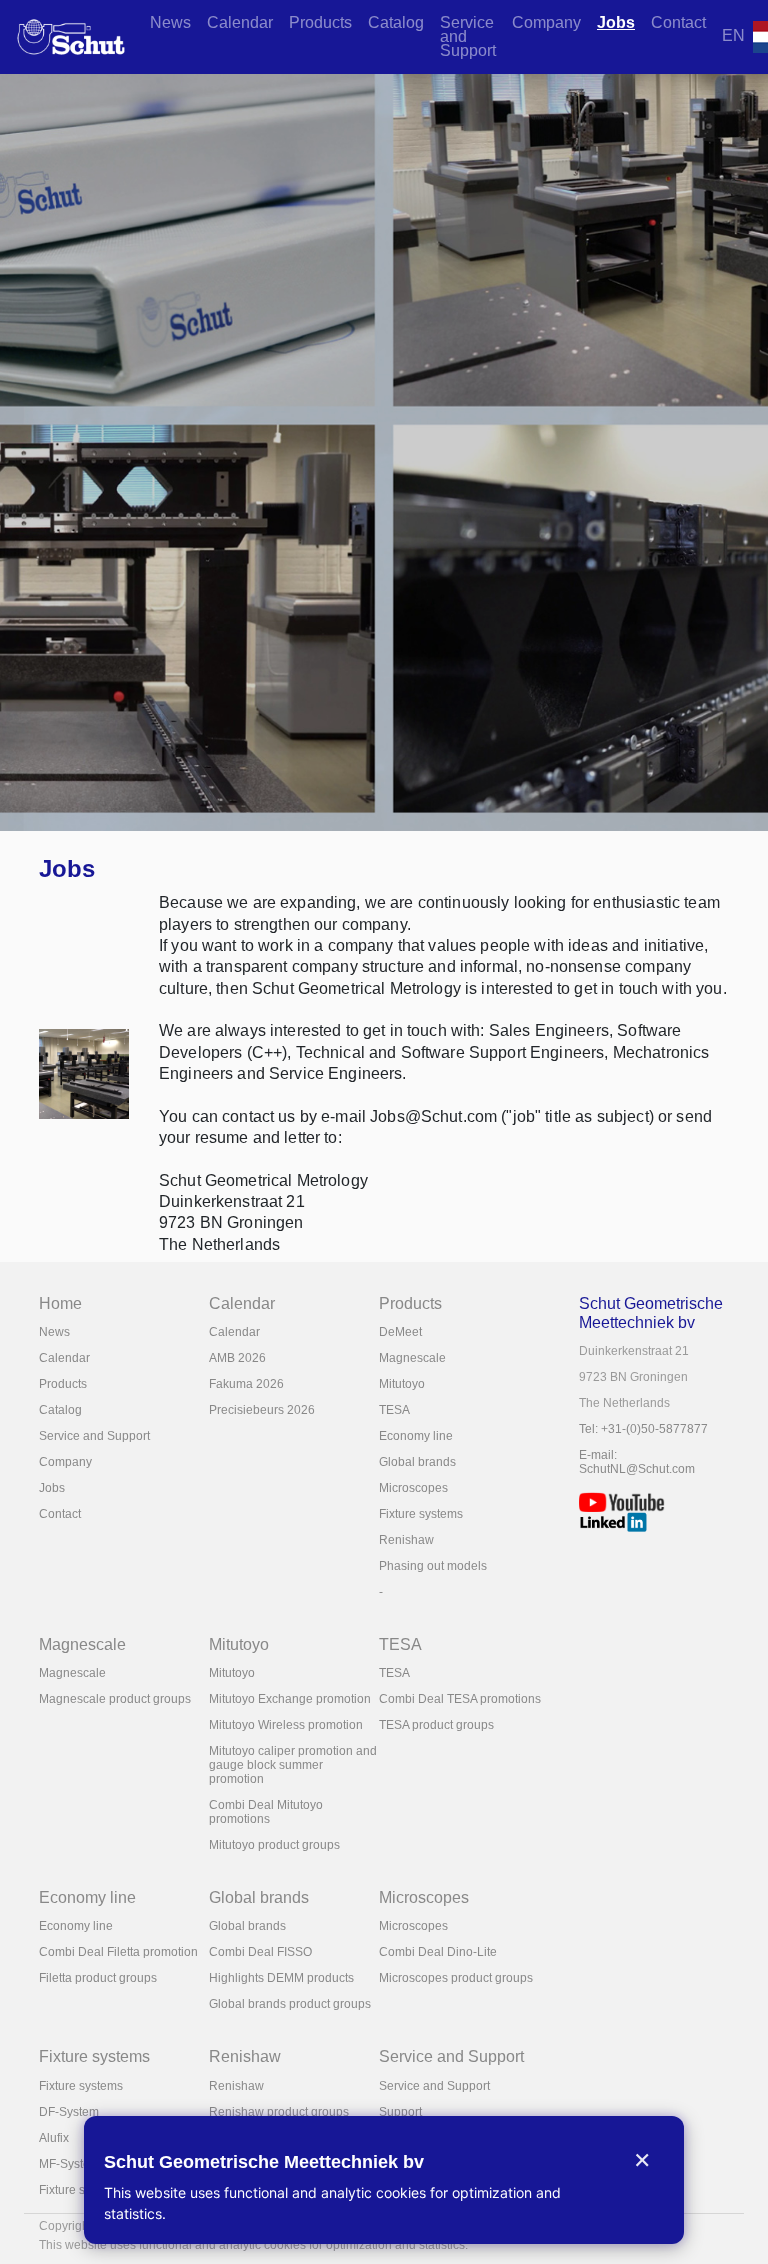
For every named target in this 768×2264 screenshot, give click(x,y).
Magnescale (412, 1358)
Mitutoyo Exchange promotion (290, 1699)
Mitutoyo (402, 1384)
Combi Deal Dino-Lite (438, 1952)
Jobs (616, 22)
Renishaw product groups (279, 2112)
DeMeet (400, 1332)
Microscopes (413, 1488)
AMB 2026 (237, 1358)
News (170, 22)
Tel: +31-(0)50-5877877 (643, 1429)
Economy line (416, 1436)
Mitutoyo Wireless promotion (286, 1725)
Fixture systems (421, 1514)
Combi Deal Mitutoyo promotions (266, 1812)
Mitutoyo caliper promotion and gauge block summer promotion (293, 1765)
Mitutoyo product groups (274, 1845)
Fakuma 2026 (246, 1384)
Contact (678, 22)
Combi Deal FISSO (260, 1952)
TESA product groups (436, 1725)
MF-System (69, 2164)
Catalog (396, 22)
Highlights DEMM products (281, 1978)
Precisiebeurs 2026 (262, 1410)
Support (400, 2112)
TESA (394, 1410)
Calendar (240, 22)
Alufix (54, 2138)
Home (60, 1303)
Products (320, 22)
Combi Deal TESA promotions (460, 1699)
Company (546, 22)
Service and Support (468, 36)
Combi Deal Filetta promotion (118, 1952)
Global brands (417, 1462)
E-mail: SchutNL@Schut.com (637, 1462)
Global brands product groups (290, 2004)
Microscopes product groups (456, 1978)
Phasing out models (433, 1566)
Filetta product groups (98, 1978)
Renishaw (406, 1540)
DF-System (69, 2112)
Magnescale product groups (115, 1699)
